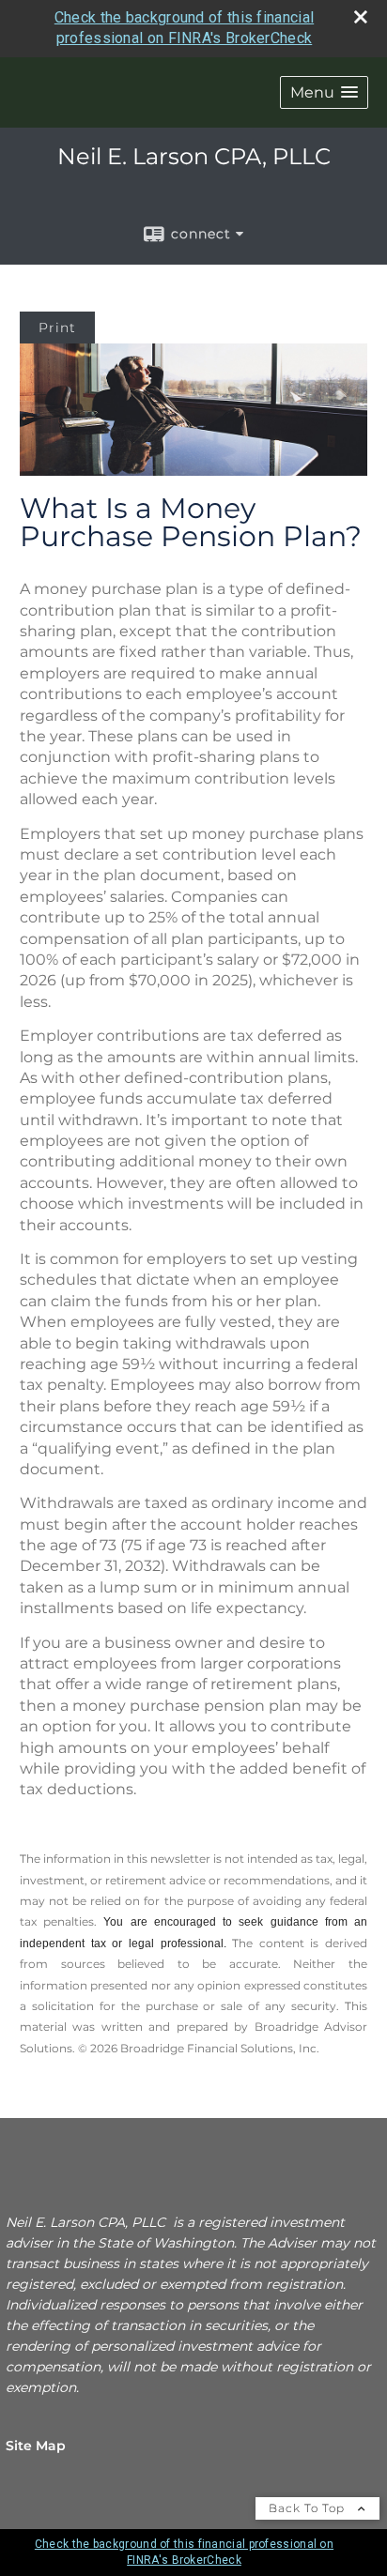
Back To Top (309, 2508)
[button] (324, 92)
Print (57, 328)
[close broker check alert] (361, 17)
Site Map (36, 2446)
